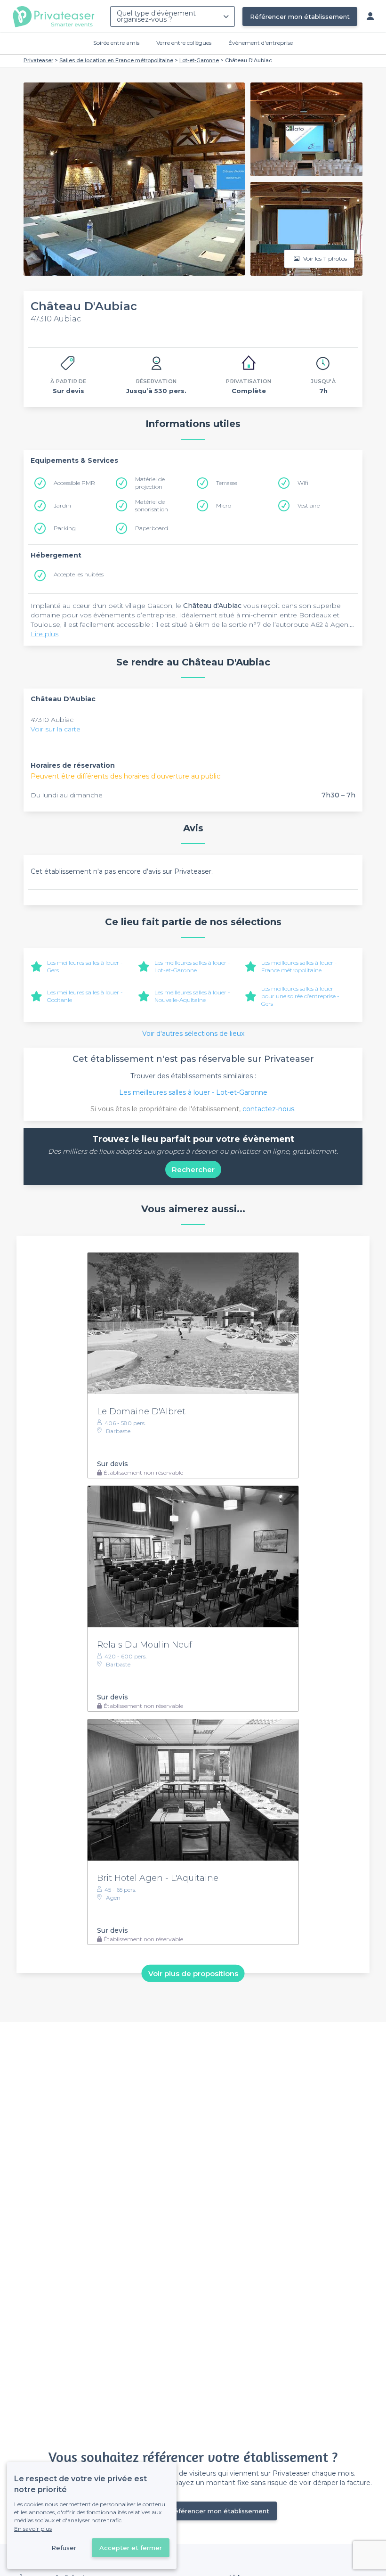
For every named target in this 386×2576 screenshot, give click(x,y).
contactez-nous (268, 1109)
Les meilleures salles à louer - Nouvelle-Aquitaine (192, 996)
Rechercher (193, 1169)
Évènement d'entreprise (261, 43)
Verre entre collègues (184, 43)
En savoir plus (33, 2529)
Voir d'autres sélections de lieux (193, 1034)
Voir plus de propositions (193, 1973)
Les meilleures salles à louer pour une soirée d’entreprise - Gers (300, 996)
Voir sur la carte (56, 729)
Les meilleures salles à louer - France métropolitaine (299, 966)
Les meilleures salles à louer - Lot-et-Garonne (192, 966)
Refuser (64, 2548)
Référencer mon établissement (300, 16)
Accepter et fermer (131, 2548)
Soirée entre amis (116, 43)
